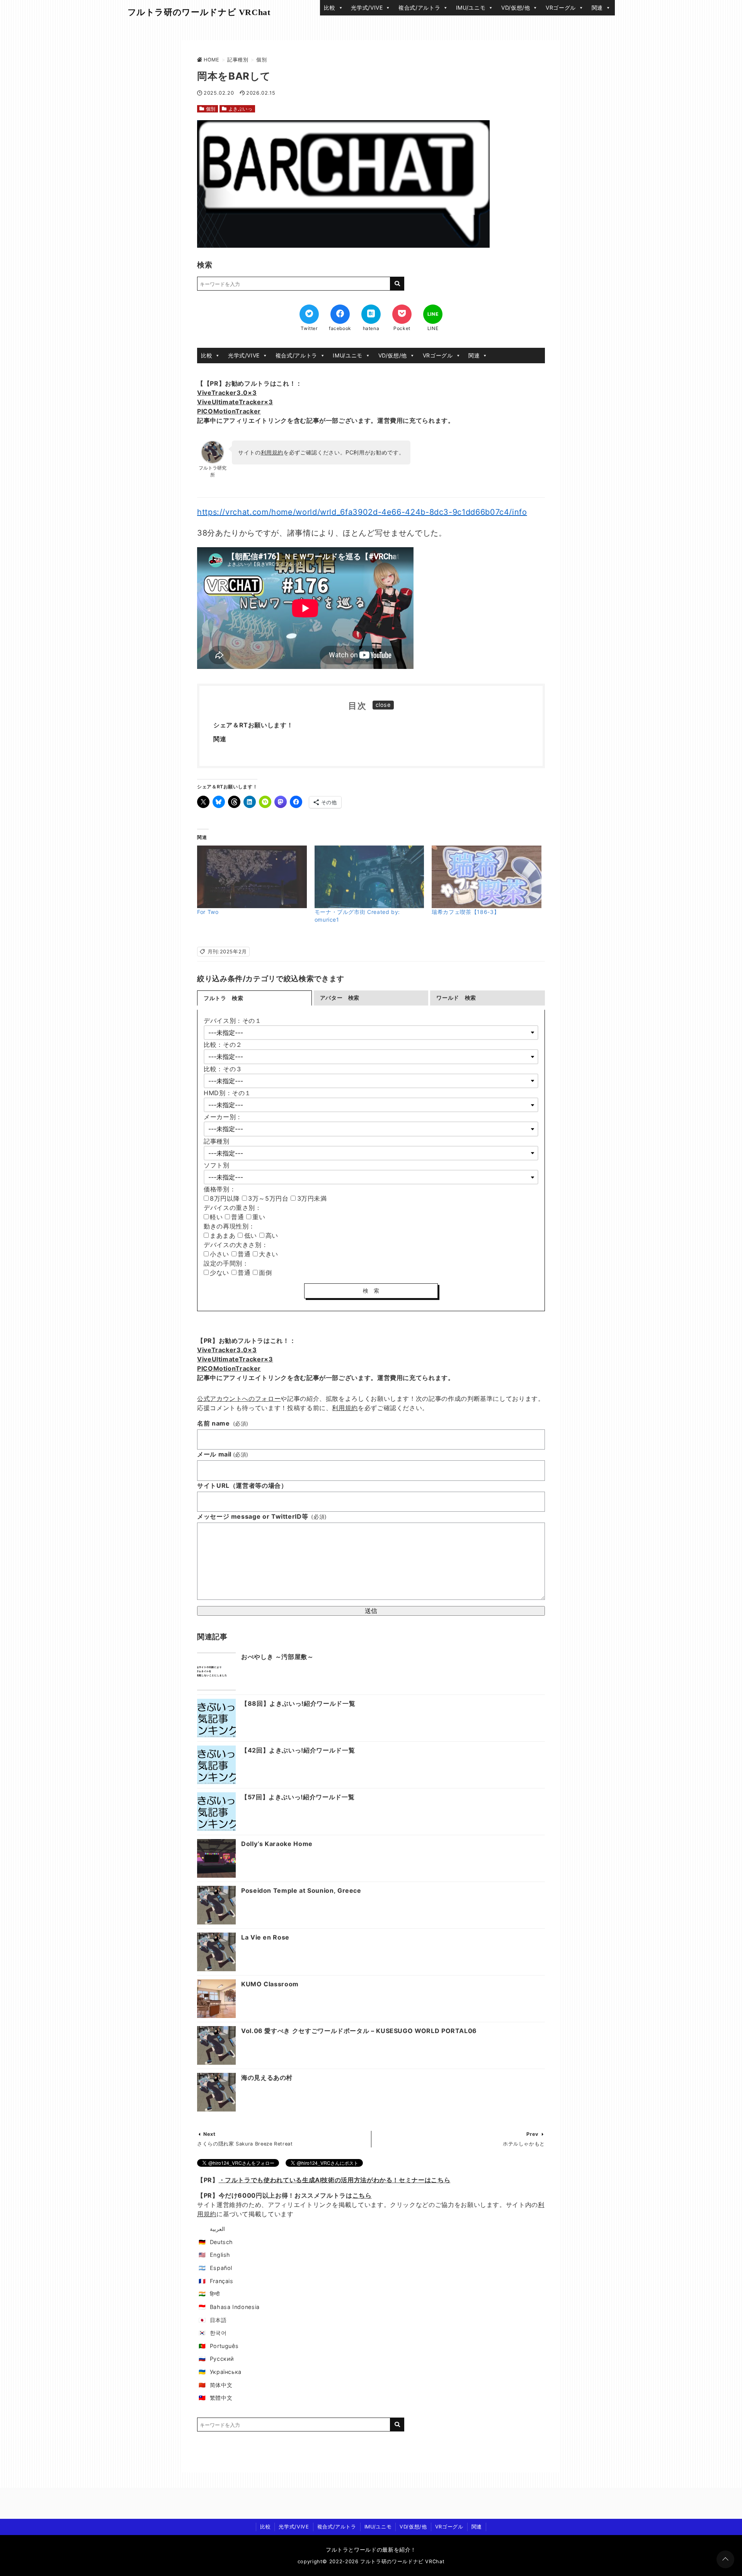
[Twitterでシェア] (309, 314)
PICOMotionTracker (229, 411)
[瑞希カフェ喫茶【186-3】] (487, 877)
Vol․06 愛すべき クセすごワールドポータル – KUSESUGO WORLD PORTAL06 (359, 2031)
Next (209, 2134)
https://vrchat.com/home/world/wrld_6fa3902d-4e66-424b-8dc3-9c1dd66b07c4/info (362, 512)
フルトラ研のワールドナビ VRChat (199, 12)
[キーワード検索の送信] (397, 284)
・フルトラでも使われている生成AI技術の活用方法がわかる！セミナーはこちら (335, 2180)
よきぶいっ (241, 109)
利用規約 (272, 452)
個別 (211, 109)
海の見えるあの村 (267, 2077)
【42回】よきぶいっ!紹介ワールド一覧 (298, 1750)
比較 (329, 8)
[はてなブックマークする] (371, 314)
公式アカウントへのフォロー (239, 1399)
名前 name (223, 1423)
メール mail (223, 1454)
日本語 (218, 2320)
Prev (533, 2134)
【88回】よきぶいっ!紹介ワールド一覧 (298, 1703)
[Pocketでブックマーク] (402, 314)
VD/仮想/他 (516, 8)
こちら (362, 2195)
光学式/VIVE (367, 8)
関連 (597, 8)
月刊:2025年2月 (227, 952)
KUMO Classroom (270, 1984)
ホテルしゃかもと (524, 2144)
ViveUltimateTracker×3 (235, 402)
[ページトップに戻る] (725, 2559)
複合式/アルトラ (419, 8)
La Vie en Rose (265, 1937)
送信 (371, 1611)
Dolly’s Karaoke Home (277, 1844)
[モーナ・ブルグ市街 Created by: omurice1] (369, 877)
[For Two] (252, 877)
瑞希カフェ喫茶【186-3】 (465, 912)
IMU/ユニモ (471, 8)
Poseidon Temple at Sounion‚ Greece (301, 1890)
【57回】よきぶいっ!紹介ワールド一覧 (298, 1797)
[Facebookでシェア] (340, 314)
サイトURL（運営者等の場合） (242, 1485)
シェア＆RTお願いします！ (253, 725)
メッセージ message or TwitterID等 (262, 1516)
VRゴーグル (561, 8)
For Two (208, 912)
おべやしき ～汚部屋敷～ (277, 1657)
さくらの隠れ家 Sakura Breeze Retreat (245, 2144)
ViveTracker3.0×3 (227, 393)
